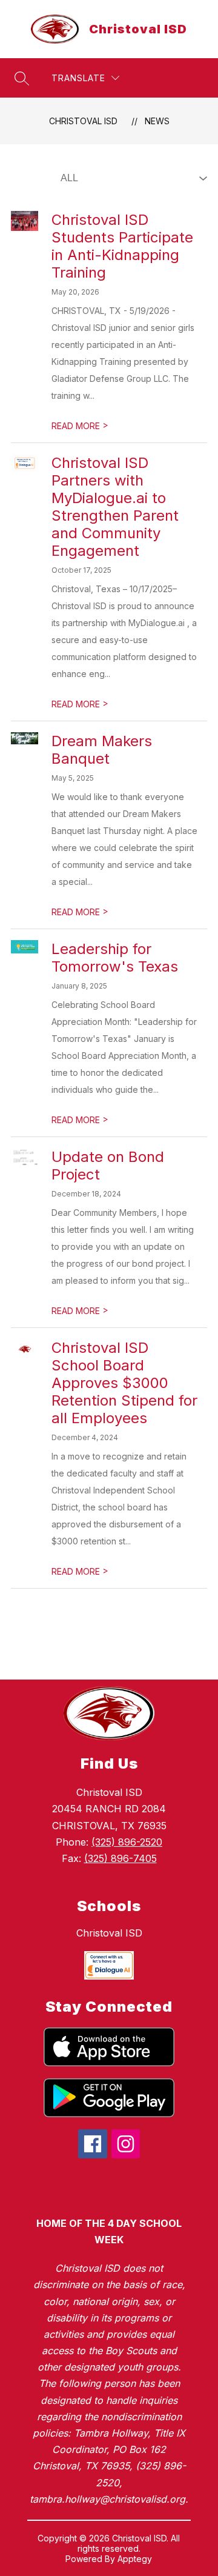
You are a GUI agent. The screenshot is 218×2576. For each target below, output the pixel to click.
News (157, 121)
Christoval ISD (83, 121)
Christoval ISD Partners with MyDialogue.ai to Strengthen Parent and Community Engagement (115, 507)
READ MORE (80, 426)
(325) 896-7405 (121, 1858)
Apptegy (135, 2559)
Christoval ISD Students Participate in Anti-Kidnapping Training (122, 246)
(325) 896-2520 (127, 1842)
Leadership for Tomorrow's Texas (115, 958)
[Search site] (22, 78)
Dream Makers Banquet (102, 750)
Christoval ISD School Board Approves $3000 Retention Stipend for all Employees (124, 1383)
